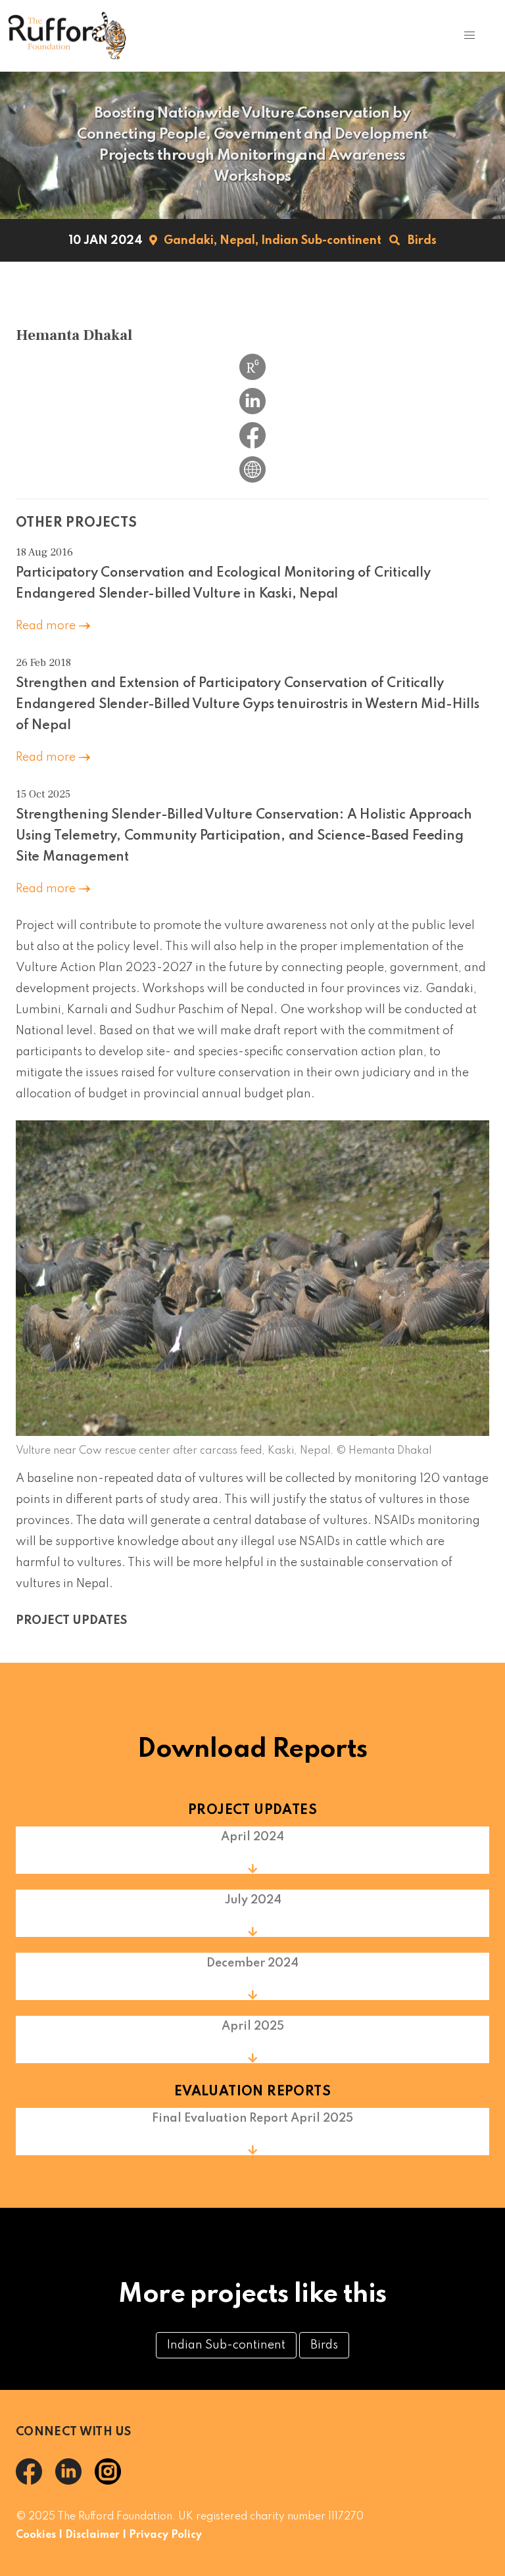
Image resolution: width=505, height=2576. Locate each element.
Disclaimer (92, 2535)
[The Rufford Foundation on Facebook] (36, 2481)
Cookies (36, 2535)
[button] (469, 36)
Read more (47, 626)
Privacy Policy (165, 2535)
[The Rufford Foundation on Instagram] (113, 2481)
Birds (422, 241)
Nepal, (239, 241)
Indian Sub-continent (321, 241)
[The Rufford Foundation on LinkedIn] (75, 2481)
